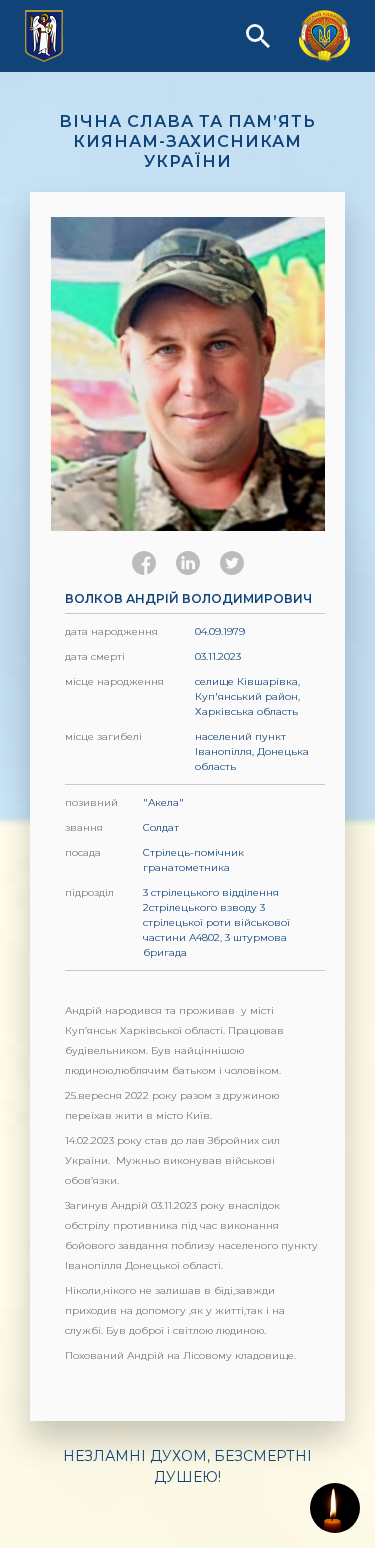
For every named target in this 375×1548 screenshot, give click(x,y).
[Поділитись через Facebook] (144, 563)
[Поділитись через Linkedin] (188, 563)
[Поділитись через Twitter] (232, 563)
